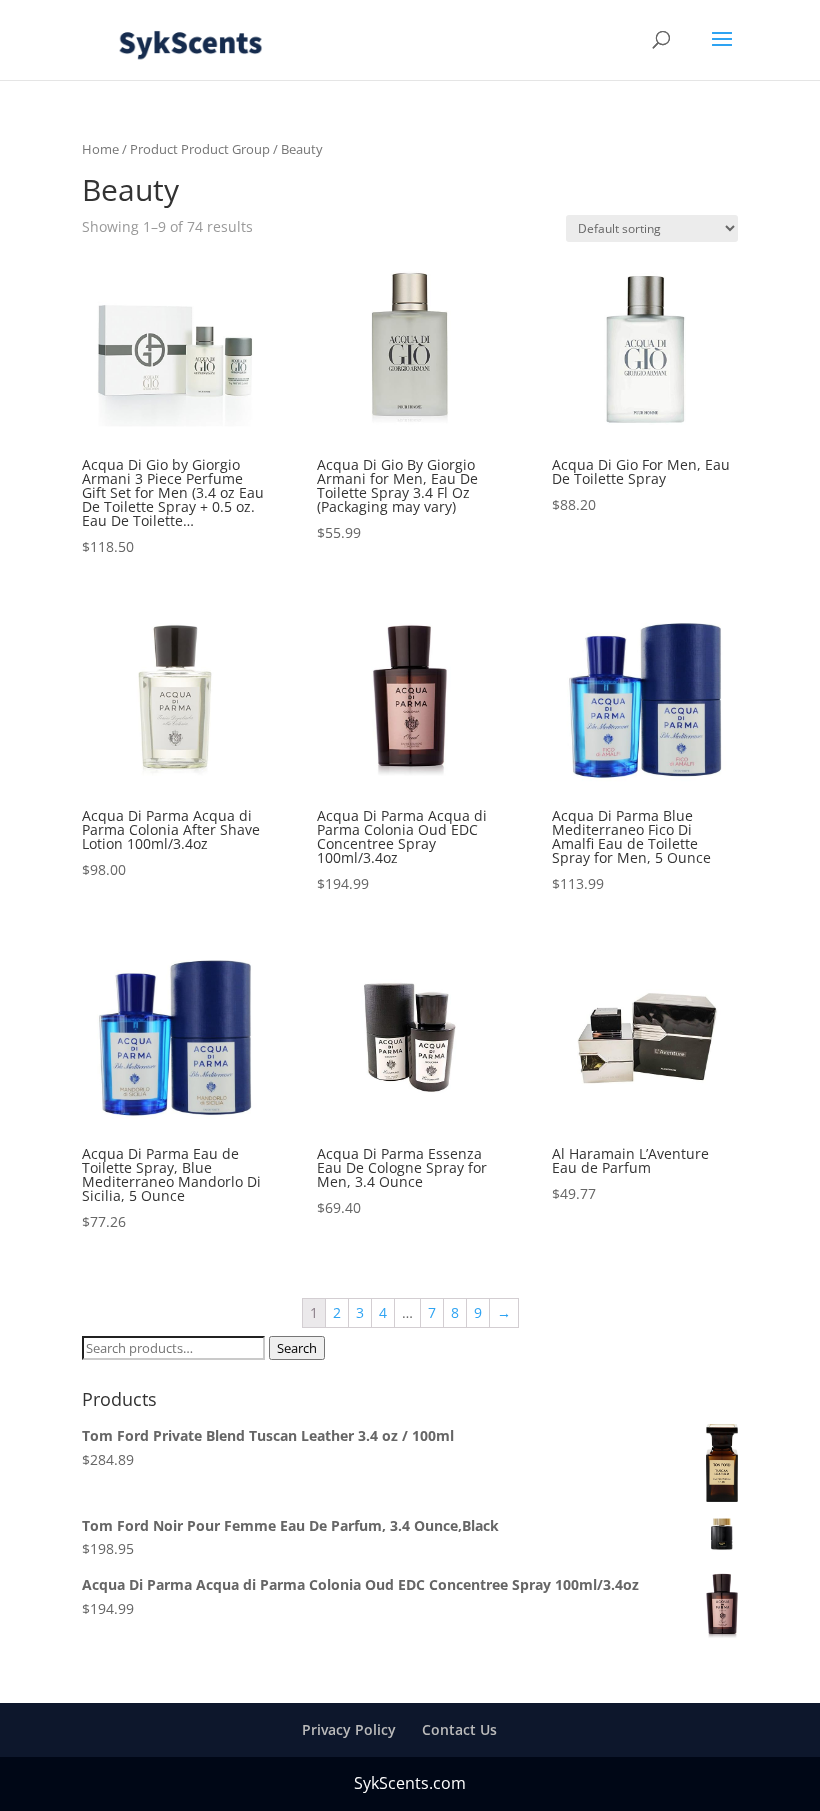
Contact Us (459, 1729)
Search (297, 1348)
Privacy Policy (349, 1729)
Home (100, 149)
